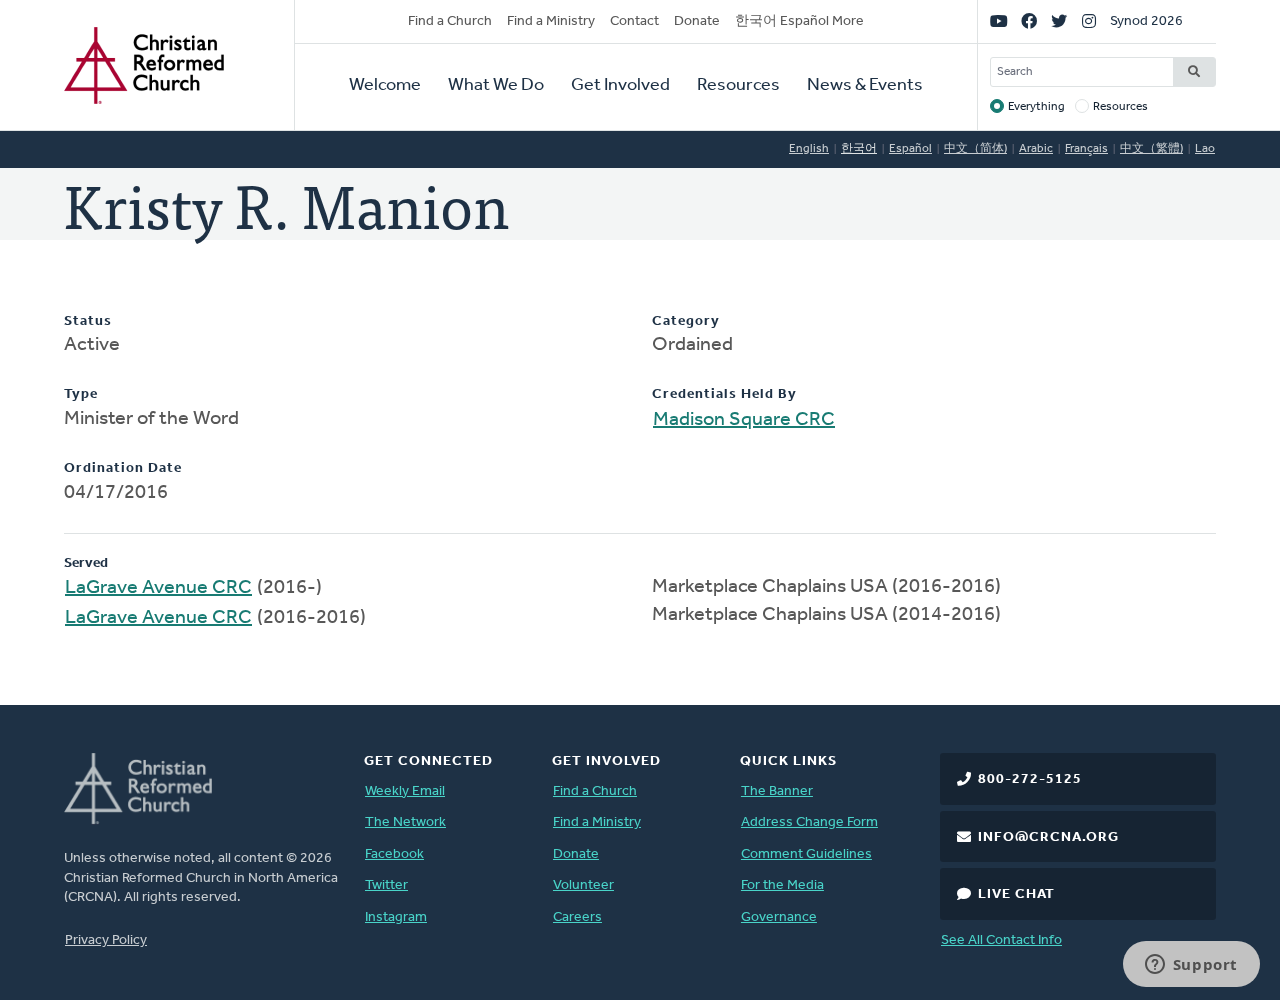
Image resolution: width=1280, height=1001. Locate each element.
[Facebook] (1029, 22)
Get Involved (620, 86)
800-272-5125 (1030, 779)
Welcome (385, 86)
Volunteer (583, 885)
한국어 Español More (799, 21)
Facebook (394, 854)
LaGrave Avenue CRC (158, 588)
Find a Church (450, 21)
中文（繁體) (1151, 149)
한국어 (859, 149)
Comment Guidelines (806, 854)
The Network (405, 822)
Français (1086, 149)
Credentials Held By (724, 394)
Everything (1036, 107)
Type (81, 394)
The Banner (777, 791)
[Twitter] (1059, 22)
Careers (577, 917)
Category (686, 321)
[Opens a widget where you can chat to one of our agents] (1191, 966)
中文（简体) (975, 149)
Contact (634, 21)
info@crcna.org (1048, 837)
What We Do (496, 86)
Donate (697, 21)
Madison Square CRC (744, 420)
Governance (779, 917)
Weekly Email (405, 791)
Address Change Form (809, 822)
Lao (1205, 149)
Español (910, 149)
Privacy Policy (106, 940)
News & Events (865, 86)
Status (88, 321)
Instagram (396, 917)
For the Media (782, 885)
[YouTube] (999, 22)
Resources (738, 86)
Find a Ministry (551, 21)
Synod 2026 (1146, 21)
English (809, 149)
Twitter (386, 885)
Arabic (1036, 149)
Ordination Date (123, 468)
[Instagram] (1089, 22)
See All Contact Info (1001, 940)
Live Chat (1016, 894)
